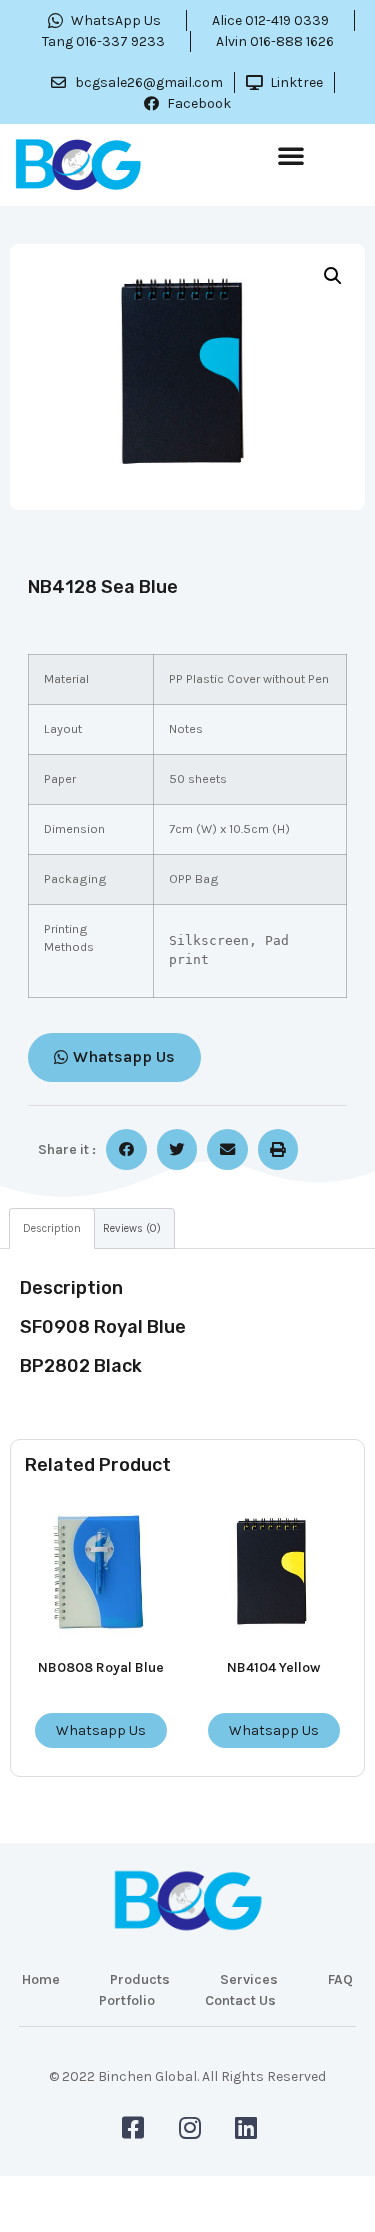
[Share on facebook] (126, 1149)
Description (52, 1228)
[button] (291, 155)
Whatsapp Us (101, 1730)
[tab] (52, 1228)
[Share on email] (227, 1149)
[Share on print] (278, 1149)
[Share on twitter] (177, 1149)
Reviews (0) (132, 1228)
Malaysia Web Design (188, 2090)
